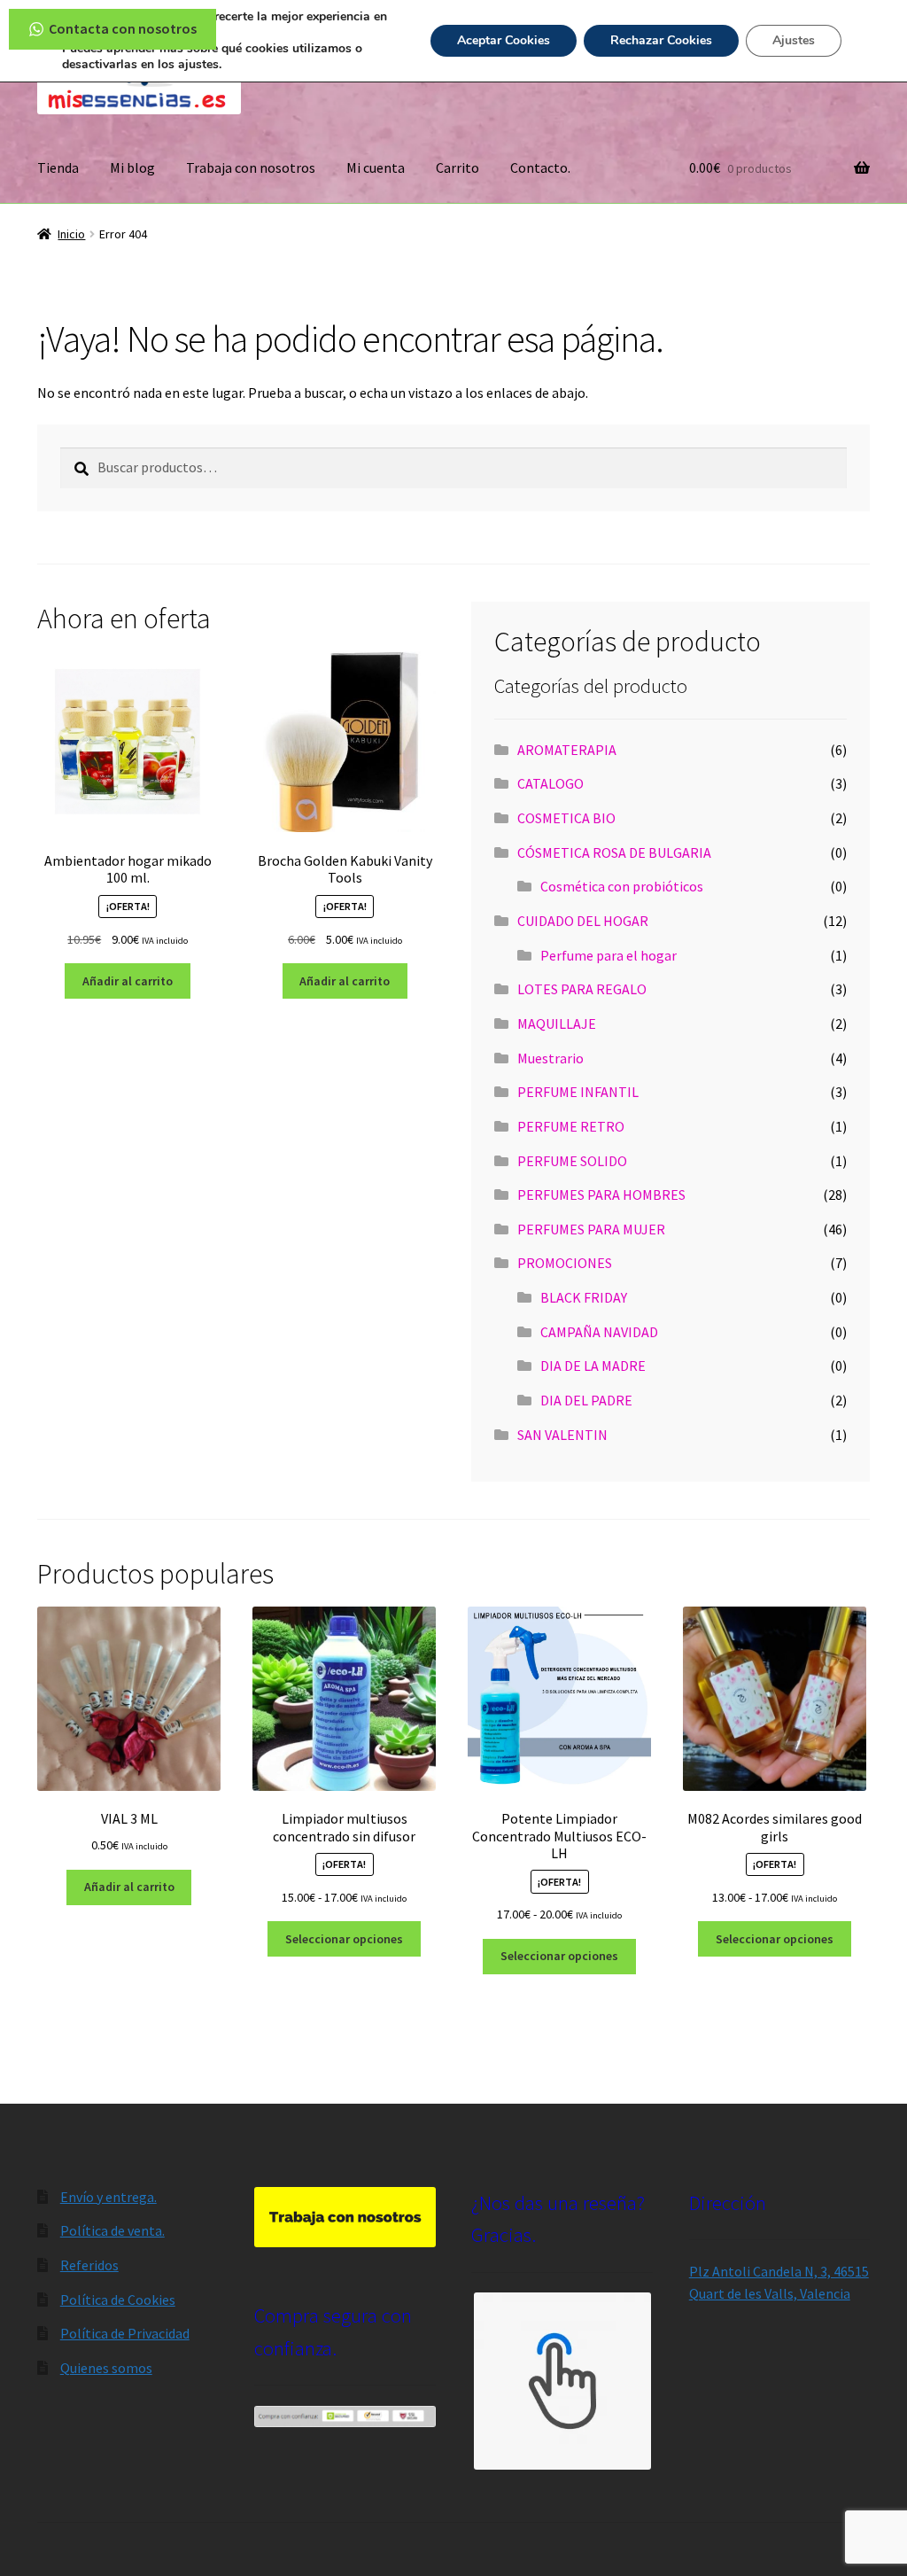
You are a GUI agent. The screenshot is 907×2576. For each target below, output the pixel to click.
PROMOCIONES (565, 1263)
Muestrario (550, 1058)
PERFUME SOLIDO (572, 1161)
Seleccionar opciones (344, 1939)
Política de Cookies (118, 2300)
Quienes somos (106, 2368)
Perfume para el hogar (609, 955)
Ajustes (794, 40)
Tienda (58, 167)
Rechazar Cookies (661, 40)
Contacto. (540, 167)
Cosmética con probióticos (622, 886)
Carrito (457, 167)
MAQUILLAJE (557, 1023)
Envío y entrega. (109, 2197)
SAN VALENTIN (562, 1435)
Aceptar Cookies (504, 40)
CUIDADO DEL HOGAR (583, 921)
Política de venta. (112, 2230)
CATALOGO (550, 783)
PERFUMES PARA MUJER (591, 1229)
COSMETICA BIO (566, 818)
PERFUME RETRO (571, 1126)
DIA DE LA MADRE (593, 1366)
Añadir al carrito (128, 981)
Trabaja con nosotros (251, 167)
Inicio (71, 234)
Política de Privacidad (125, 2333)
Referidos (89, 2265)
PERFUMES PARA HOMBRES (601, 1195)
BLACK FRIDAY (584, 1297)
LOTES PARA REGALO (582, 989)
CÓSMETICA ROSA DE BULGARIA (614, 852)
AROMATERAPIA (567, 750)
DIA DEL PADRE (586, 1400)
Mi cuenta (376, 167)
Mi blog (132, 167)
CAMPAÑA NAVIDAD (599, 1332)
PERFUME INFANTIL (578, 1092)
